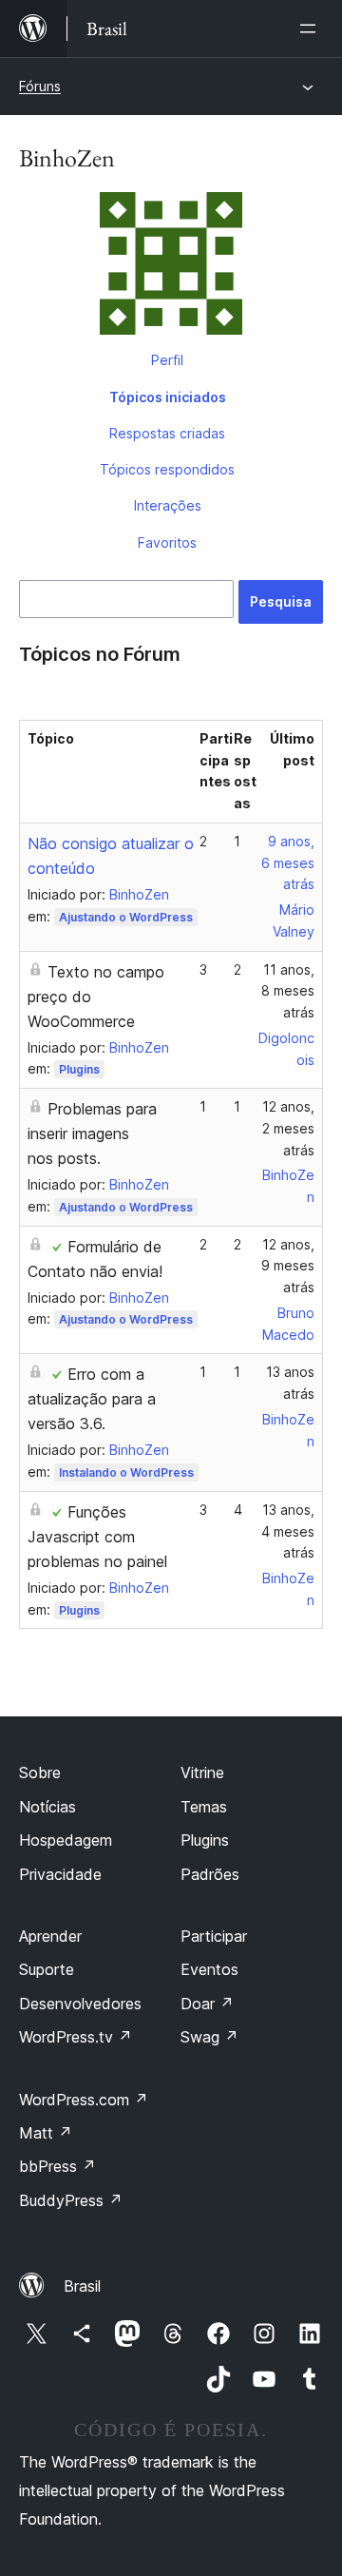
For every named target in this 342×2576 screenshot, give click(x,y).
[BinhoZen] (171, 267)
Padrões (210, 1874)
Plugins (79, 1069)
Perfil (167, 360)
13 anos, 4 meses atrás (288, 1531)
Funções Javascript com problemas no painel (97, 1537)
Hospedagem (66, 1840)
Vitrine (202, 1772)
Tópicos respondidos (167, 469)
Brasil (82, 2286)
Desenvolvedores (80, 2004)
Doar (207, 2004)
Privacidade (60, 1874)
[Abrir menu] (312, 29)
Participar (214, 1936)
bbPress (57, 2166)
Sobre (40, 1772)
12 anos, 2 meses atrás (288, 1128)
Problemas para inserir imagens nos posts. (92, 1133)
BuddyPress (71, 2200)
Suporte (47, 1969)
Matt (46, 2133)
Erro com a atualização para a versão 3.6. (92, 1399)
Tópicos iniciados (168, 397)
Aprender (50, 1936)
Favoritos (167, 542)
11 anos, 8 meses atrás (288, 991)
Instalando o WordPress (126, 1472)
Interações (168, 505)
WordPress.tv (76, 2037)
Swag (209, 2037)
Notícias (47, 1807)
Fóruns (40, 86)
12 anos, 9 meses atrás (288, 1266)
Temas (204, 1807)
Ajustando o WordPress (126, 917)
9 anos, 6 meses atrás (288, 863)
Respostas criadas (167, 433)
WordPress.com (84, 2100)
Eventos (209, 1969)
